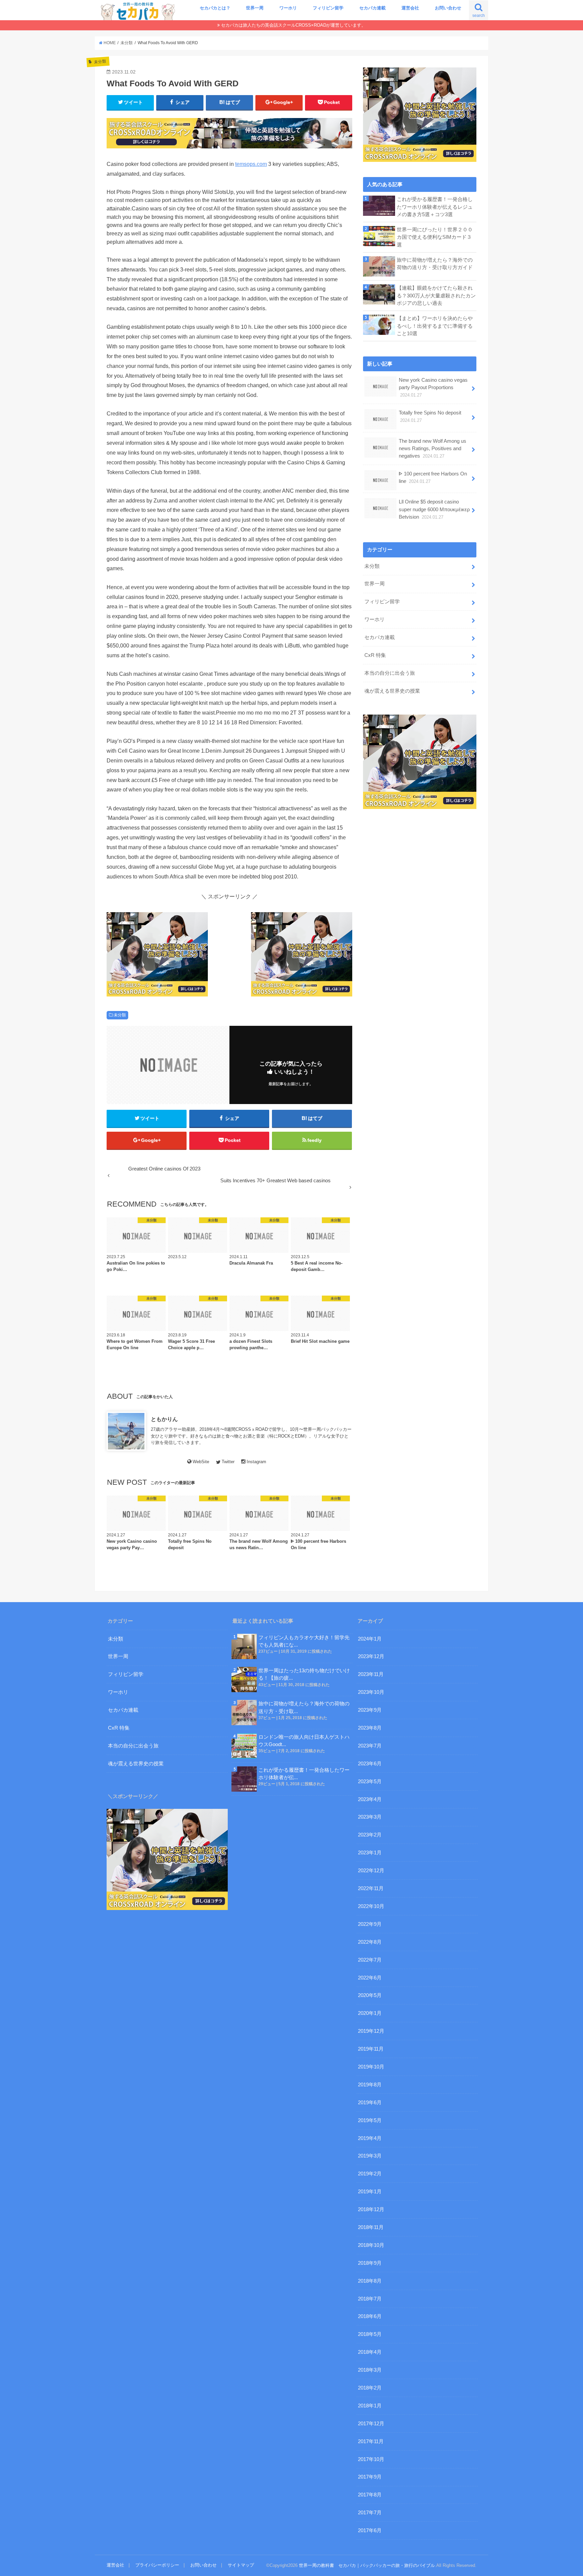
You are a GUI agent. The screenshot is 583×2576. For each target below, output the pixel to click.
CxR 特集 (375, 655)
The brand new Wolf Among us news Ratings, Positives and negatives (433, 448)
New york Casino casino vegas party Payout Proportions (433, 387)
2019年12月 (371, 2031)
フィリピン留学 (328, 8)
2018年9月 (370, 2263)
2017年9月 (370, 2477)
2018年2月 (370, 2388)
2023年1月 (370, 1853)
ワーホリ (288, 8)
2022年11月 (371, 1888)
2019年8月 (370, 2085)
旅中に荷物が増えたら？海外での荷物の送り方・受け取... (304, 1707)
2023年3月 (370, 1817)
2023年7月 (370, 1746)
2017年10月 (371, 2459)
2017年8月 (370, 2495)
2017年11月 (371, 2441)
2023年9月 (370, 1710)
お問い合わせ (448, 8)
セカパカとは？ (215, 8)
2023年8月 (370, 1728)
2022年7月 (370, 1960)
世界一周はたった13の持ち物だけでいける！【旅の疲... (304, 1674)
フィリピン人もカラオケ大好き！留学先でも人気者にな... (304, 1641)
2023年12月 (371, 1656)
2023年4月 (370, 1799)
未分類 (120, 1015)
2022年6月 (370, 1978)
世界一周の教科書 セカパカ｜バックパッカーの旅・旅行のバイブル (367, 2565)
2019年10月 (371, 2067)
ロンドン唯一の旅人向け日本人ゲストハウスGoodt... (304, 1741)
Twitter (228, 1462)
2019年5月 (370, 2120)
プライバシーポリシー (157, 2565)
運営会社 (410, 8)
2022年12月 (371, 1871)
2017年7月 (370, 2513)
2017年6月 (370, 2530)
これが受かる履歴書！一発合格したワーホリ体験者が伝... (304, 1774)
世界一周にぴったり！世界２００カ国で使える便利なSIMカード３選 (435, 237)
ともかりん (164, 1419)
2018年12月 (371, 2209)
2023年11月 (371, 1674)
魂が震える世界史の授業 (392, 691)
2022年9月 (370, 1924)
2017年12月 (371, 2424)
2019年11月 (371, 2049)
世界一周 (255, 8)
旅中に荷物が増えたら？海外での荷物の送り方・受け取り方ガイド (435, 264)
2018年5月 (370, 2334)
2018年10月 (371, 2245)
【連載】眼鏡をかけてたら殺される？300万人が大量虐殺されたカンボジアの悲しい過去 (436, 295)
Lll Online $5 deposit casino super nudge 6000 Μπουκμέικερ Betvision (434, 509)
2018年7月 (370, 2299)
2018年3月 (370, 2370)
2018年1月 (370, 2406)
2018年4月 (370, 2352)
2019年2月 (370, 2174)
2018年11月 (371, 2227)
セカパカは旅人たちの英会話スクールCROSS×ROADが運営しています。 (293, 25)
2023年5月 (370, 1782)
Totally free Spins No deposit (430, 416)
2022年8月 (370, 1942)
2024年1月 (370, 1639)
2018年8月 (370, 2281)
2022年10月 (371, 1906)
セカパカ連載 (372, 8)
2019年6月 (370, 2103)
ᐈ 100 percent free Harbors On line (433, 477)
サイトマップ (241, 2565)
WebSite (201, 1462)
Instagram (256, 1462)
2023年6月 (370, 1764)
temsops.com (251, 164)
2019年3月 (370, 2156)
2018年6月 (370, 2316)
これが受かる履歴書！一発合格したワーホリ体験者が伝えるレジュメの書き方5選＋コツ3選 (435, 207)
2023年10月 (371, 1692)
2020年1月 (370, 2013)
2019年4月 (370, 2138)
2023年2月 (370, 1835)
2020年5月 (370, 1995)
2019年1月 (370, 2192)
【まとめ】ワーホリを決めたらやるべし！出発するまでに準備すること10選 (435, 326)
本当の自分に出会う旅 (390, 673)
